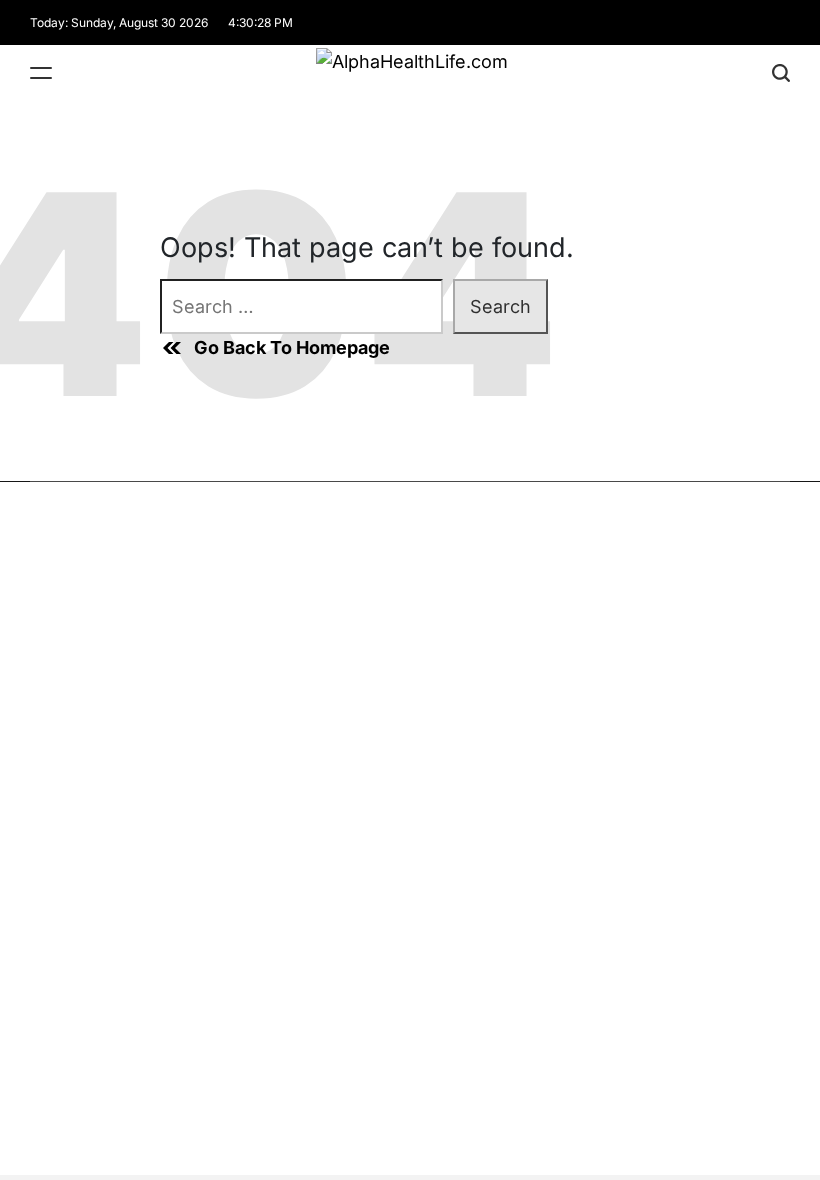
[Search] (781, 72)
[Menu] (41, 72)
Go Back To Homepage (292, 347)
